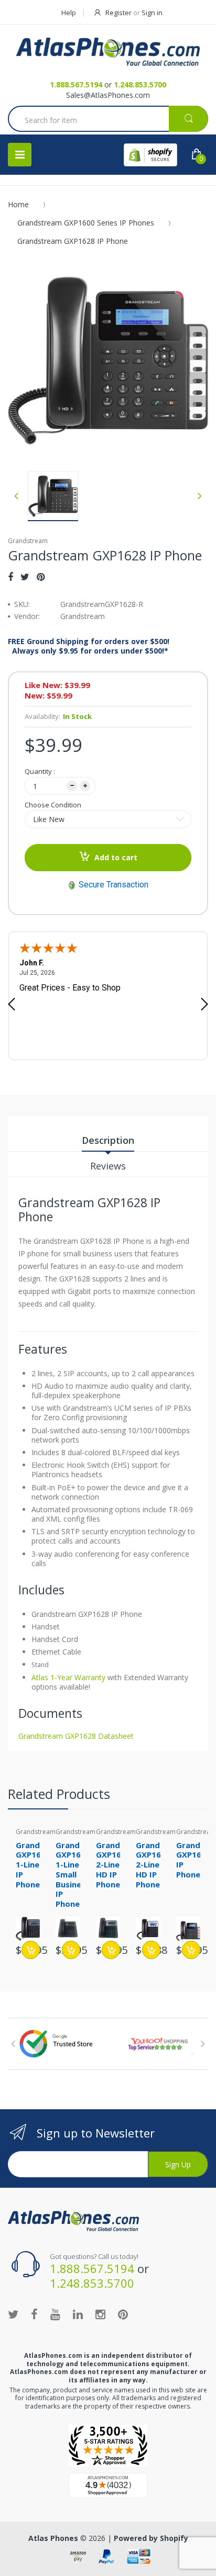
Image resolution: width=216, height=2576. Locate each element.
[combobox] (108, 120)
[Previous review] (12, 1005)
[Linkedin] (78, 2314)
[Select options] (71, 1950)
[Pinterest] (41, 577)
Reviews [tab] (108, 1166)
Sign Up (178, 2164)
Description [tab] (108, 1140)
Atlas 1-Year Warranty (68, 1677)
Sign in (152, 13)
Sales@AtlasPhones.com (108, 95)
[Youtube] (55, 2314)
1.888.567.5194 (76, 85)
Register (118, 13)
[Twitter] (25, 577)
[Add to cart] (31, 1950)
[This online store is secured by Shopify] (150, 155)
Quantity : (40, 771)
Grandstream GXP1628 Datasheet (76, 1736)
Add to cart (116, 857)
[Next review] (204, 1005)
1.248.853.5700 (140, 85)
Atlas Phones (53, 2538)
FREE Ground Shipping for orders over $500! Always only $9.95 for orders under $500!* (89, 646)
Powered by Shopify (151, 2538)
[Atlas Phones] (108, 52)
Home (18, 204)
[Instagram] (100, 2314)
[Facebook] (10, 577)
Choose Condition (53, 805)
